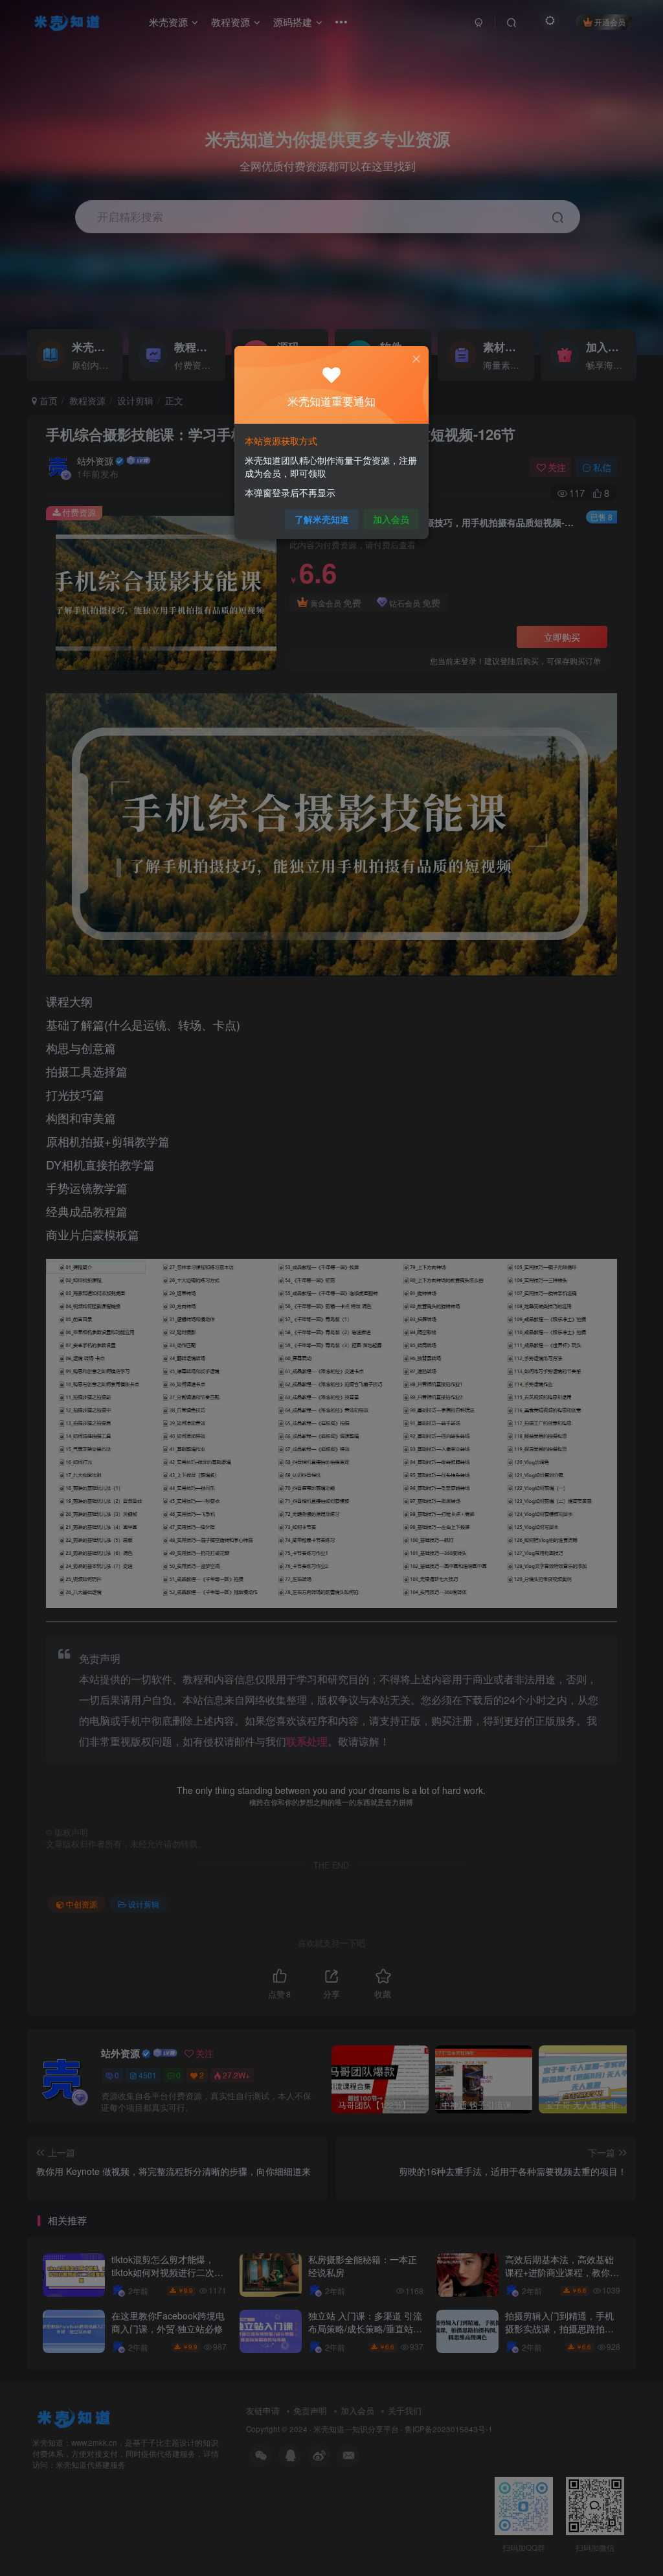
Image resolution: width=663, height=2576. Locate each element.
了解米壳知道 (322, 519)
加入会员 (391, 519)
